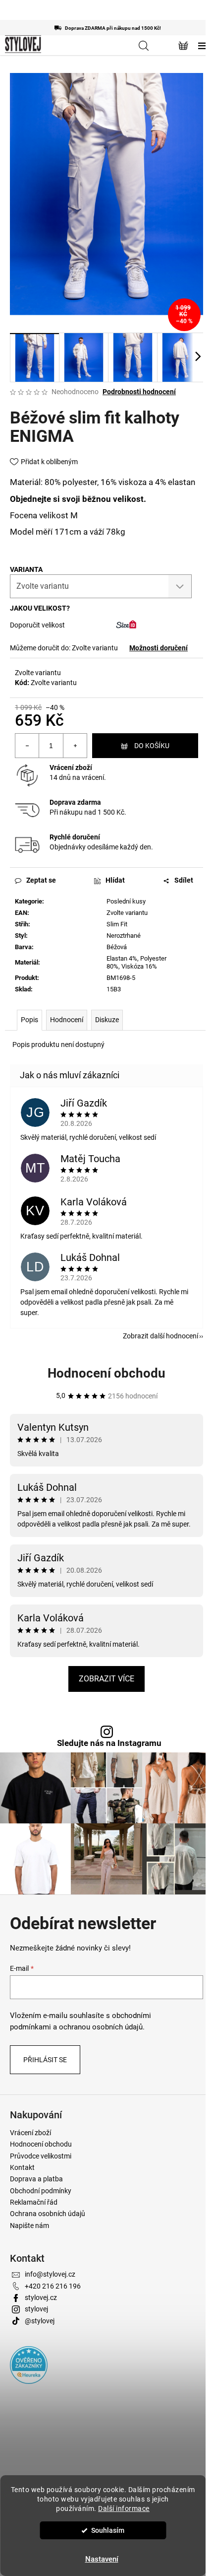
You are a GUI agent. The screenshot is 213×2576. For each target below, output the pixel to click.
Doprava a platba (36, 2179)
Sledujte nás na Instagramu (109, 1743)
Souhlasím (108, 2530)
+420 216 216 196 (53, 2286)
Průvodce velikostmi (41, 2156)
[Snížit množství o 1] (27, 746)
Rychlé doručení (75, 837)
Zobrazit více (106, 1679)
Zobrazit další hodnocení (160, 1336)
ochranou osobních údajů (101, 2027)
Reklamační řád (34, 2202)
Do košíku (152, 746)
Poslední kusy (126, 901)
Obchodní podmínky (41, 2191)
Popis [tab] (29, 1020)
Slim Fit (117, 924)
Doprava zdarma (75, 802)
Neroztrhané (124, 936)
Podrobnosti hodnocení (139, 392)
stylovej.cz (41, 2298)
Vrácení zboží (71, 767)
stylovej (36, 2309)
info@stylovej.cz (50, 2274)
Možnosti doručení (159, 648)
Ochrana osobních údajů (48, 2214)
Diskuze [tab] (107, 1020)
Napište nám (29, 2226)
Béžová (117, 947)
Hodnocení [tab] (67, 1020)
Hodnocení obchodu (106, 1373)
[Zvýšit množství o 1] (75, 746)
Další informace (124, 2508)
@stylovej (40, 2321)
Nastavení (102, 2559)
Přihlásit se (45, 2060)
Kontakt (22, 2167)
